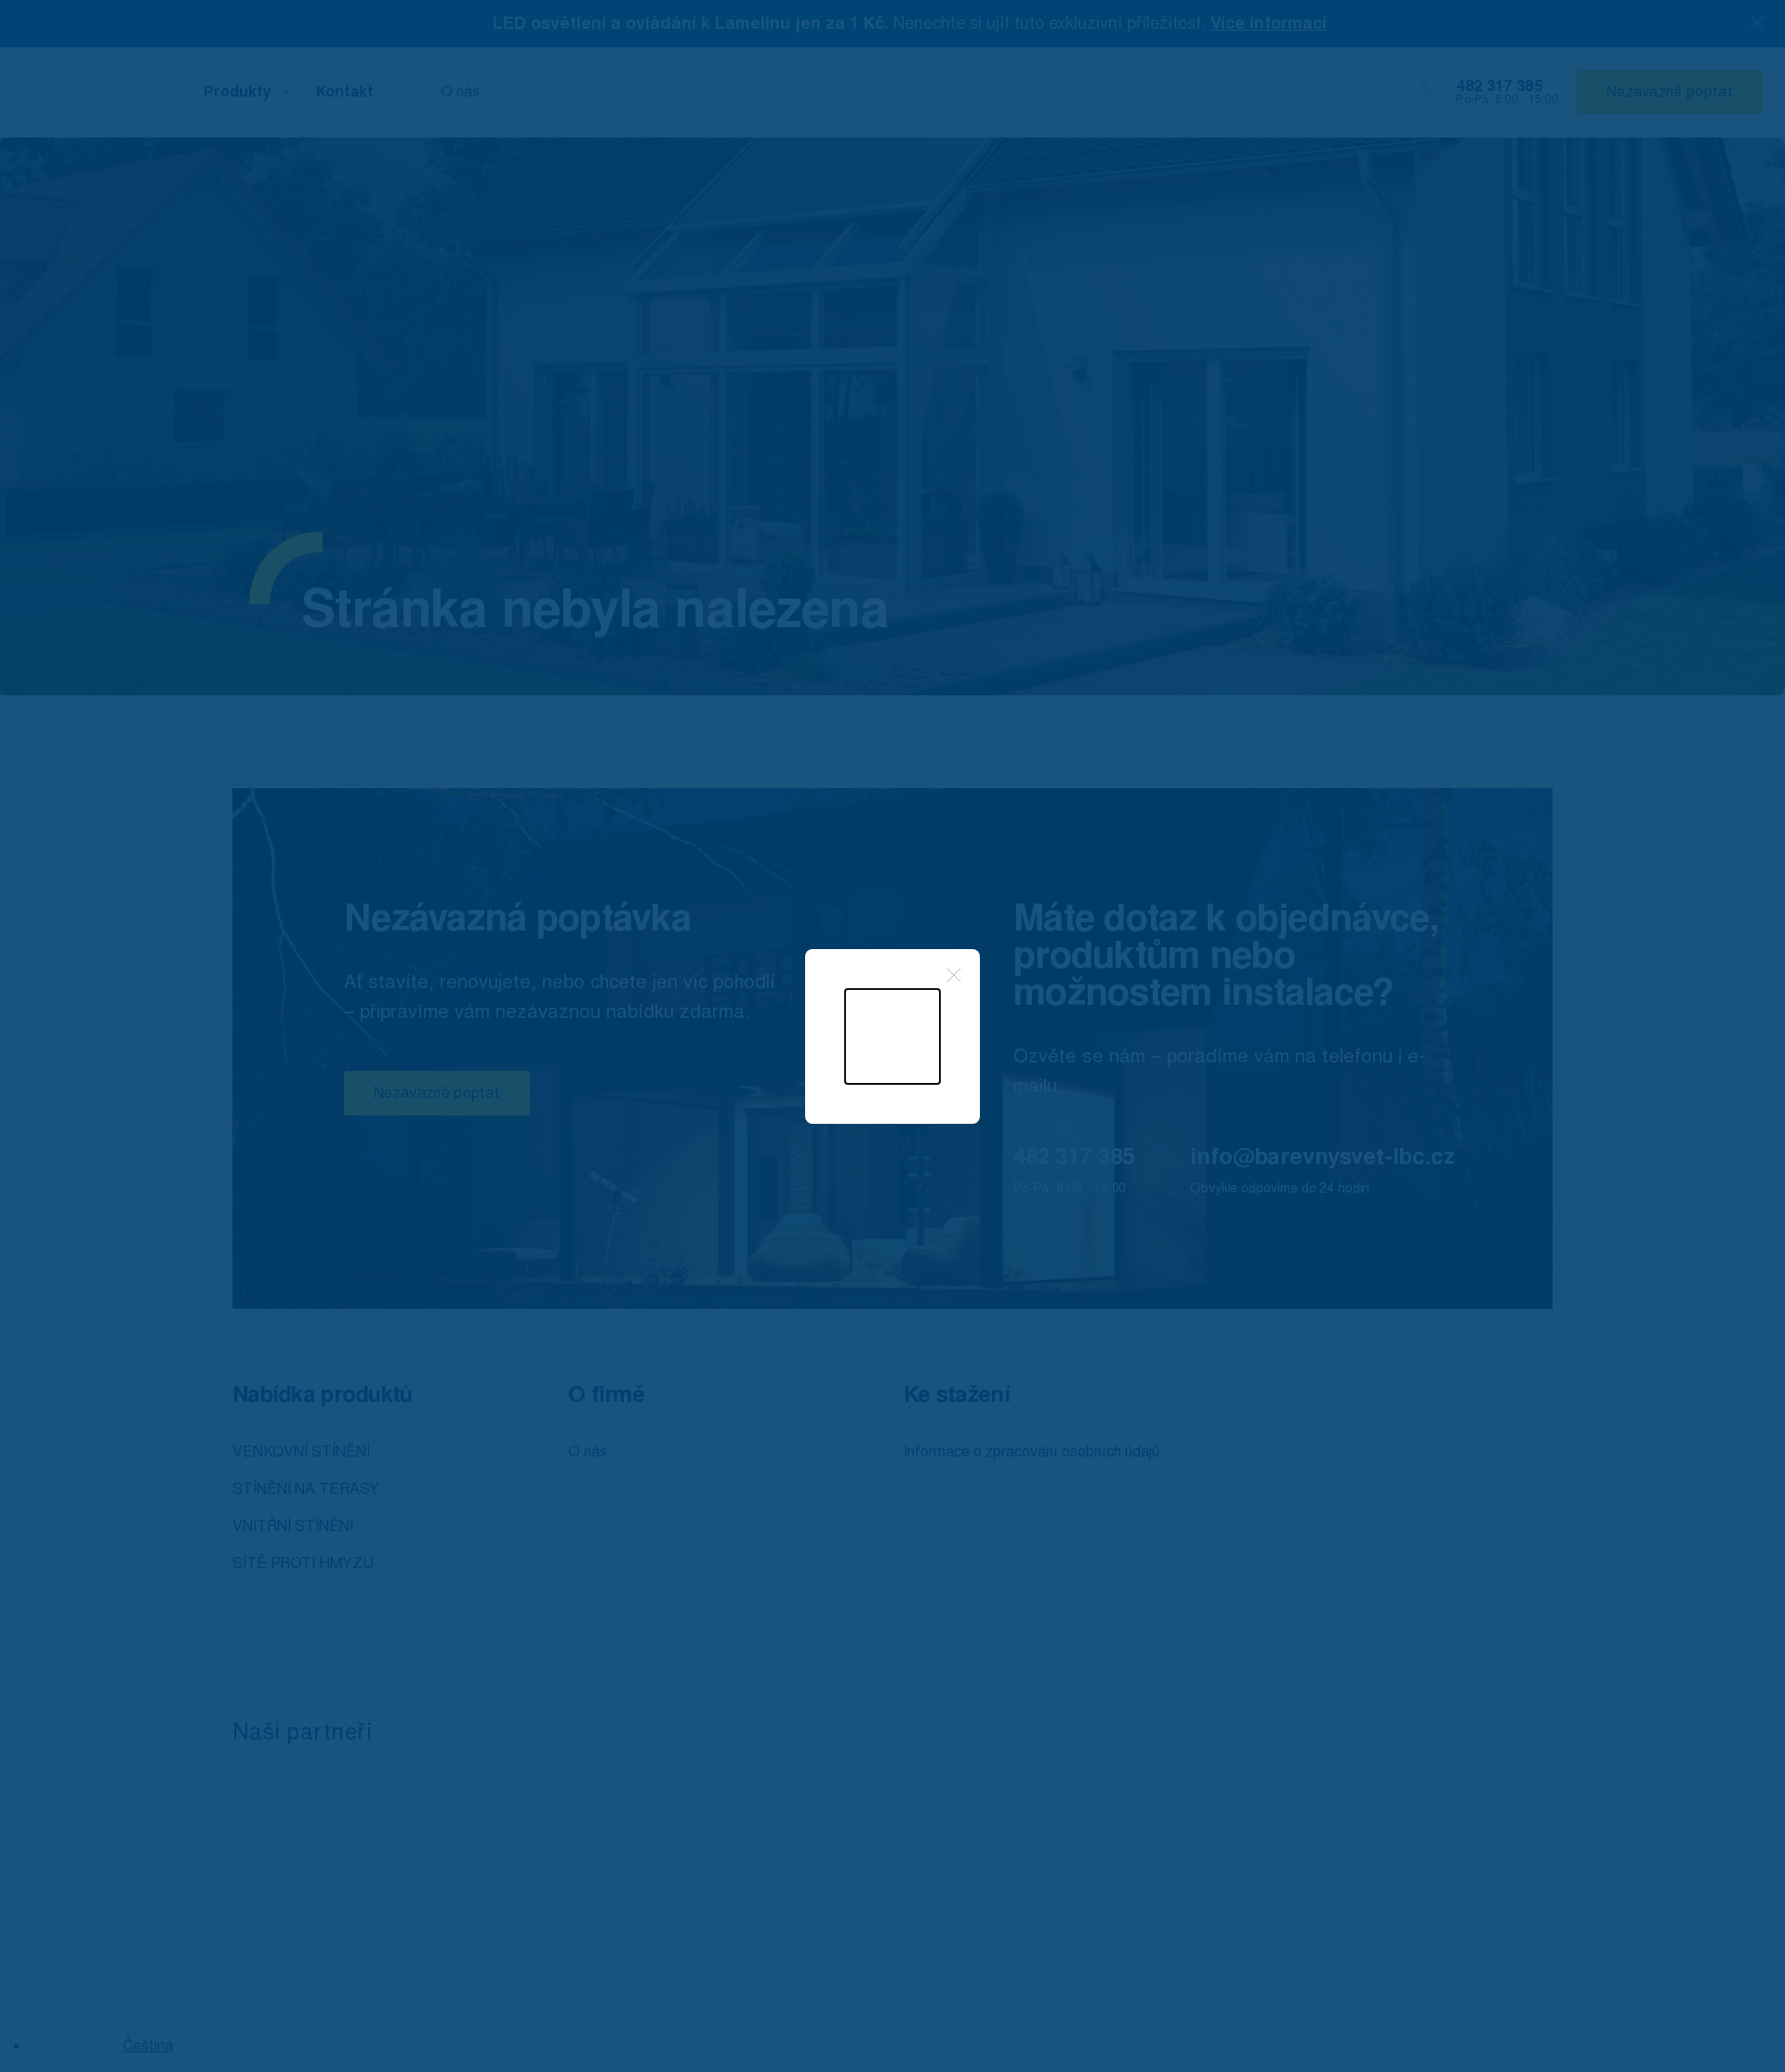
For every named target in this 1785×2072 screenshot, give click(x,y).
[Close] (954, 975)
